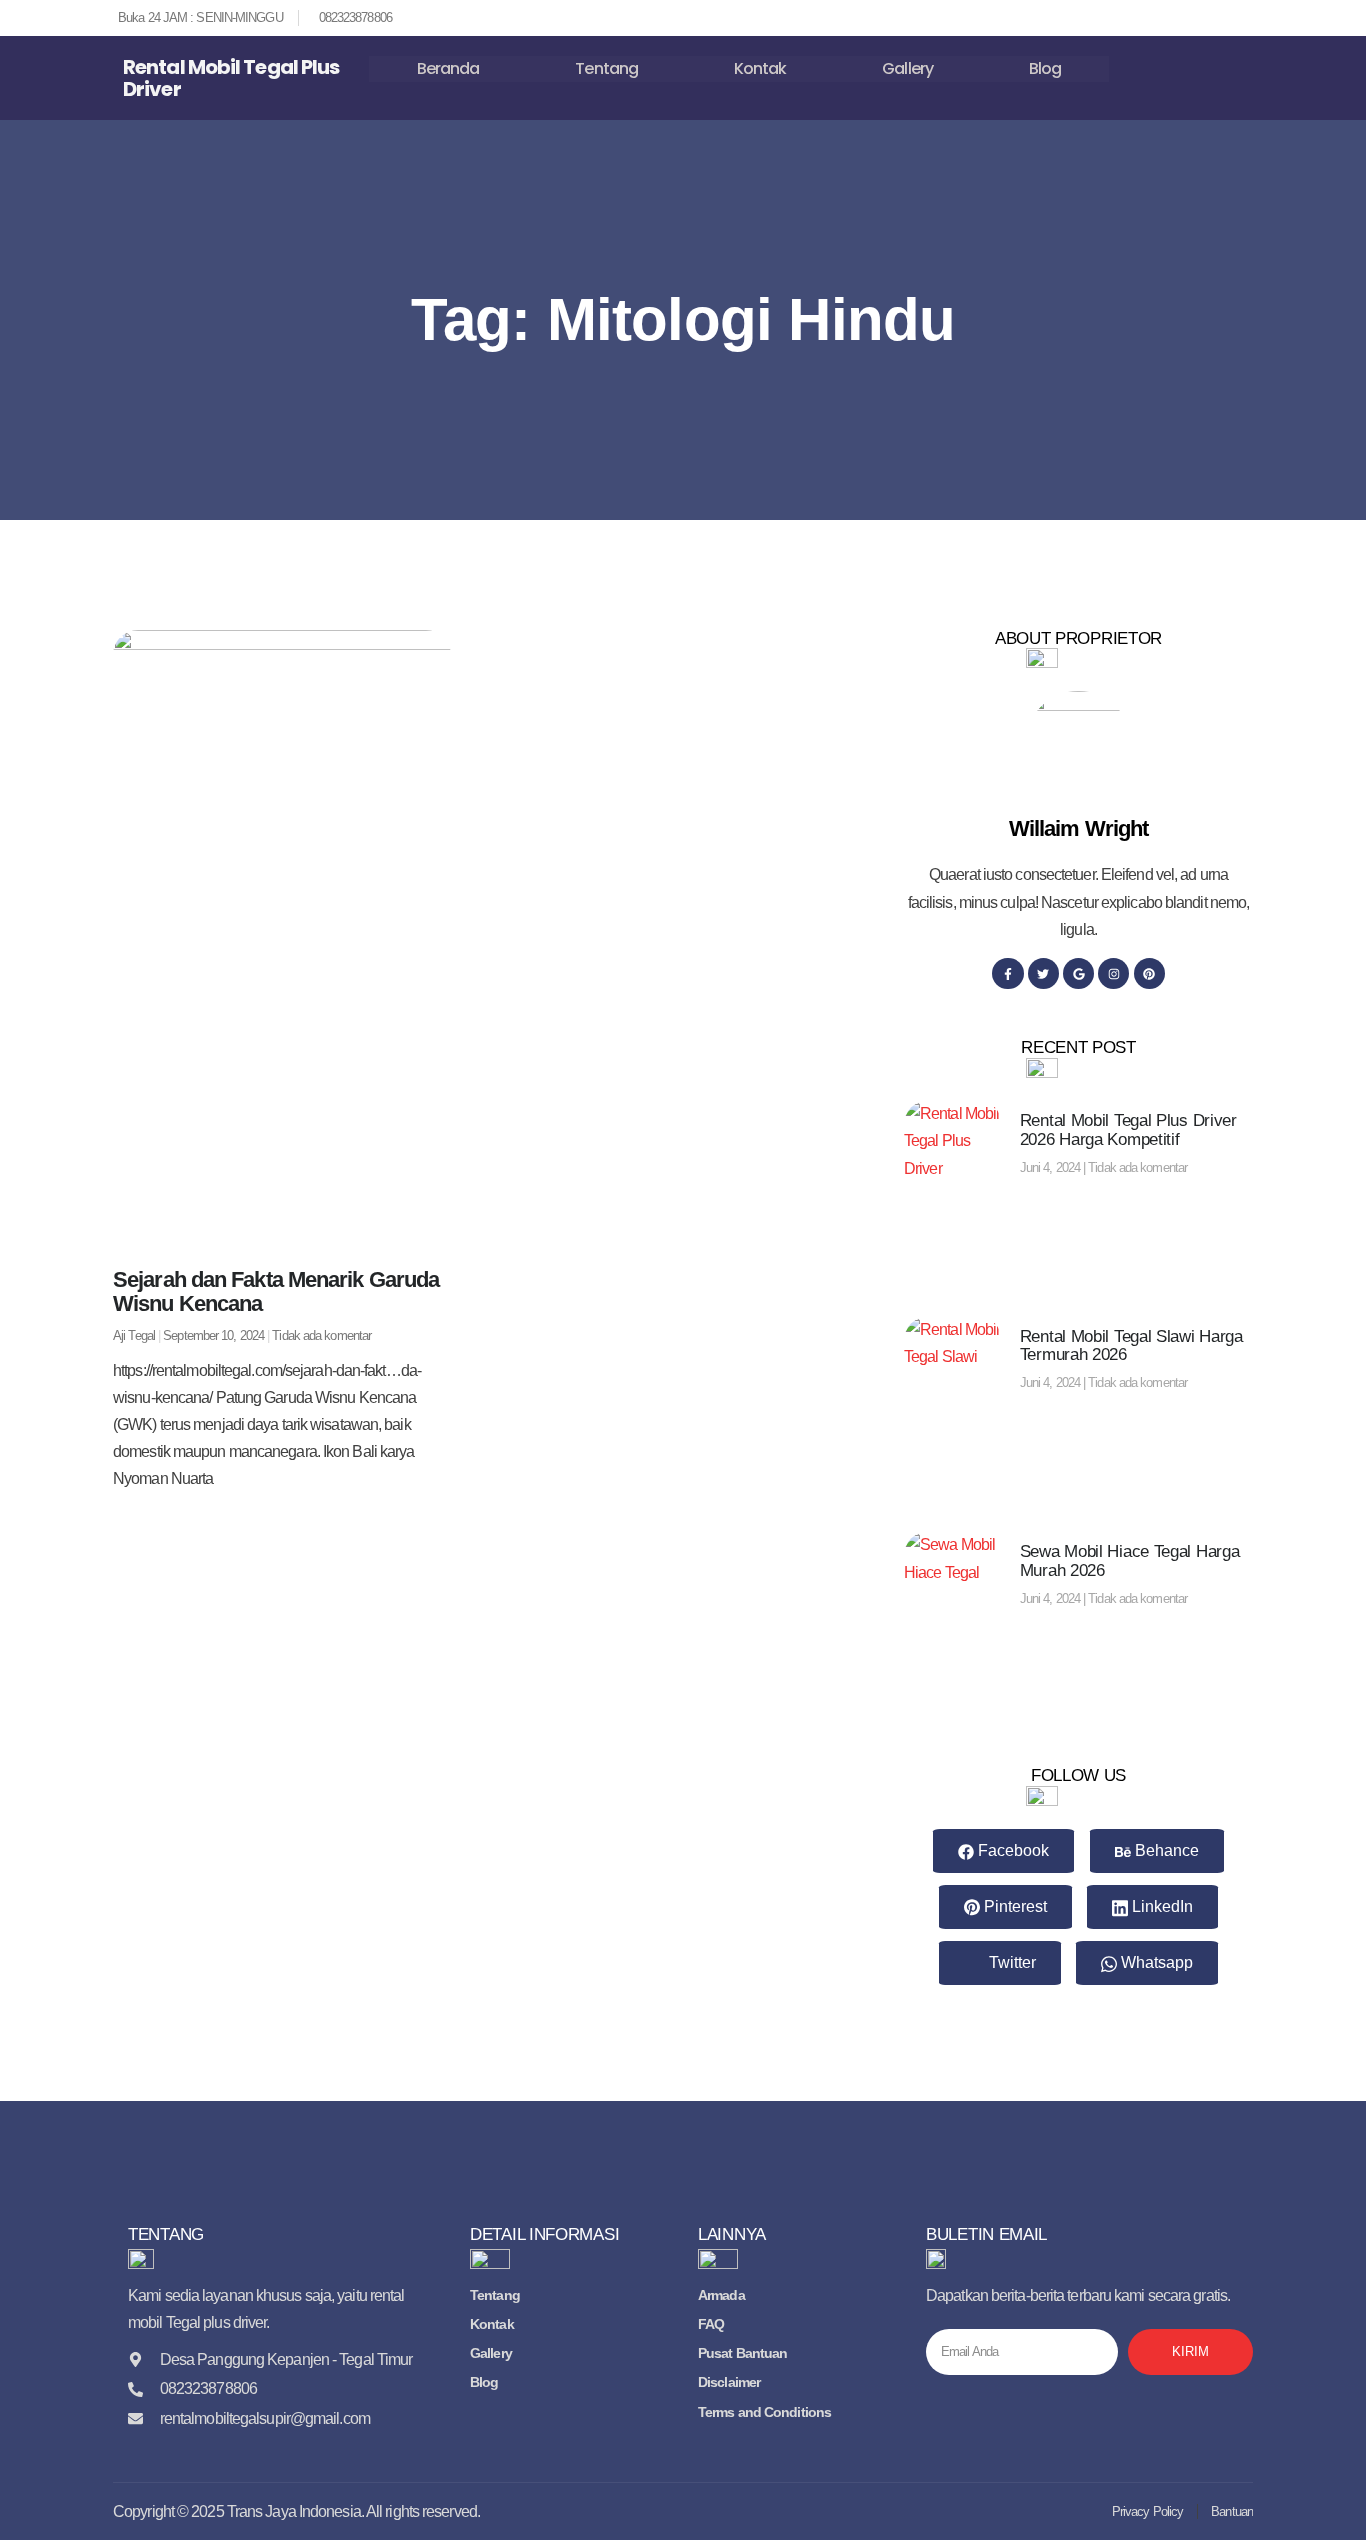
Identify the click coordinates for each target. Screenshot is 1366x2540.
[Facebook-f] (1007, 973)
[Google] (1078, 973)
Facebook (1011, 1850)
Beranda (448, 68)
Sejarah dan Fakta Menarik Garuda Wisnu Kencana (276, 1291)
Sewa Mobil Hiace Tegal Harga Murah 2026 (1130, 1561)
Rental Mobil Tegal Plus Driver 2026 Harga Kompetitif (1128, 1130)
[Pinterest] (1149, 973)
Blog (1045, 68)
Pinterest (1013, 1906)
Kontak (760, 68)
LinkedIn (1160, 1906)
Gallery (907, 68)
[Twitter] (1043, 973)
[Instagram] (1113, 973)
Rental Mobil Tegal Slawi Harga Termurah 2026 (1131, 1346)
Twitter (1010, 1962)
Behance (1165, 1850)
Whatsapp (1155, 1962)
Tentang (606, 68)
